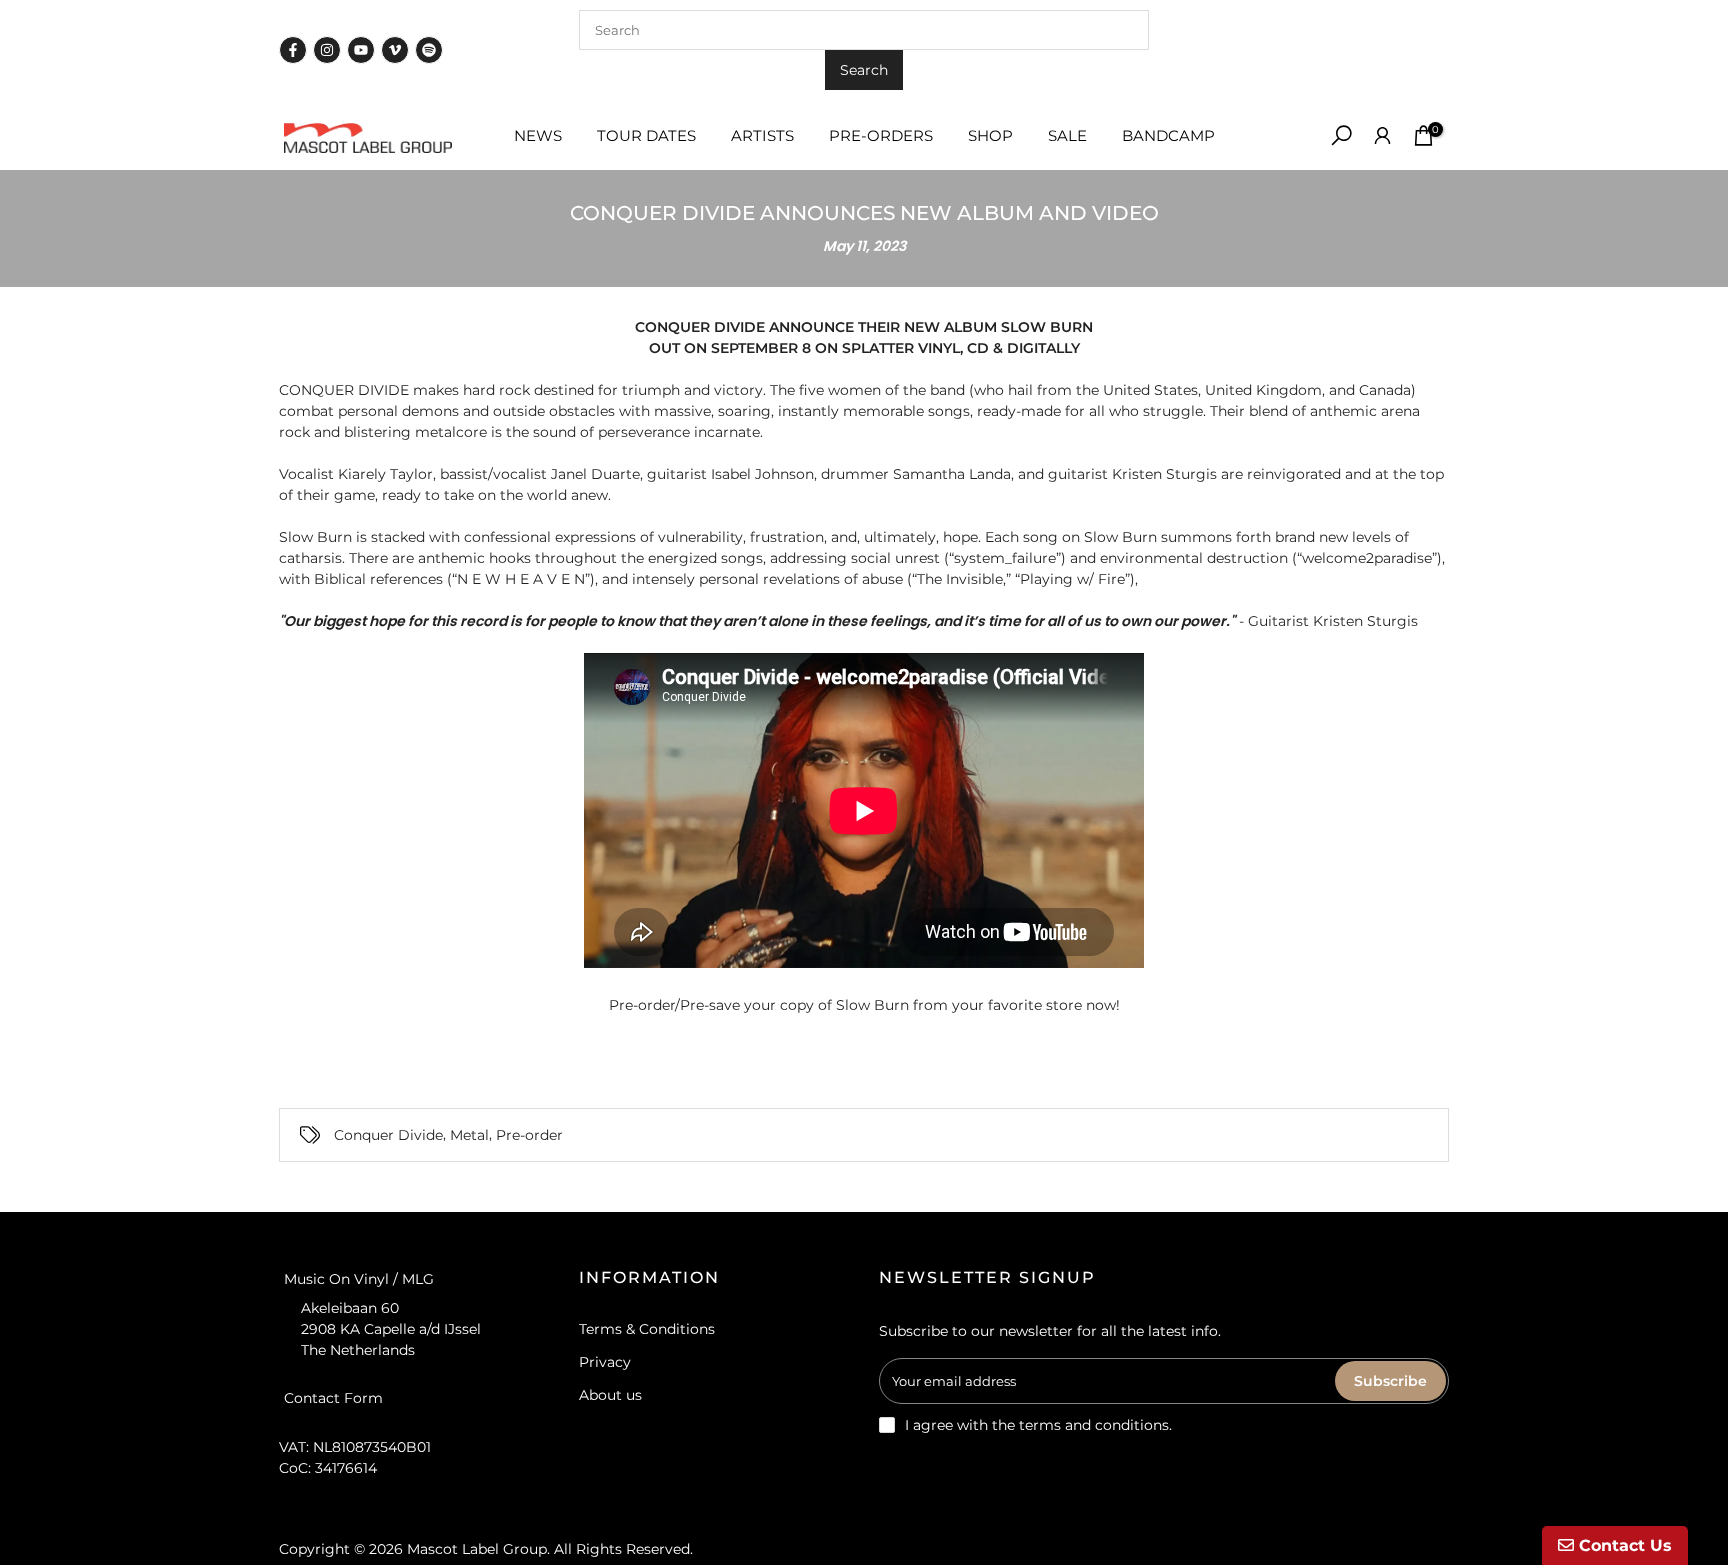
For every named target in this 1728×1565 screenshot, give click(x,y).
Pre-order (529, 1135)
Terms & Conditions (647, 1329)
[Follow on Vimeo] (395, 50)
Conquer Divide (388, 1135)
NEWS (538, 135)
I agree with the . (1038, 1425)
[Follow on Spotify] (429, 50)
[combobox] (864, 30)
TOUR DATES (646, 135)
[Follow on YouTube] (361, 50)
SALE (1067, 135)
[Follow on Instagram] (327, 50)
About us (610, 1395)
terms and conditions (1094, 1425)
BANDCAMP (1168, 135)
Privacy (605, 1362)
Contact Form (333, 1398)
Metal (469, 1135)
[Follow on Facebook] (293, 50)
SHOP (990, 135)
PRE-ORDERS (881, 135)
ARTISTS (762, 135)
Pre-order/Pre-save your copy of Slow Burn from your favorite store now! (864, 1005)
